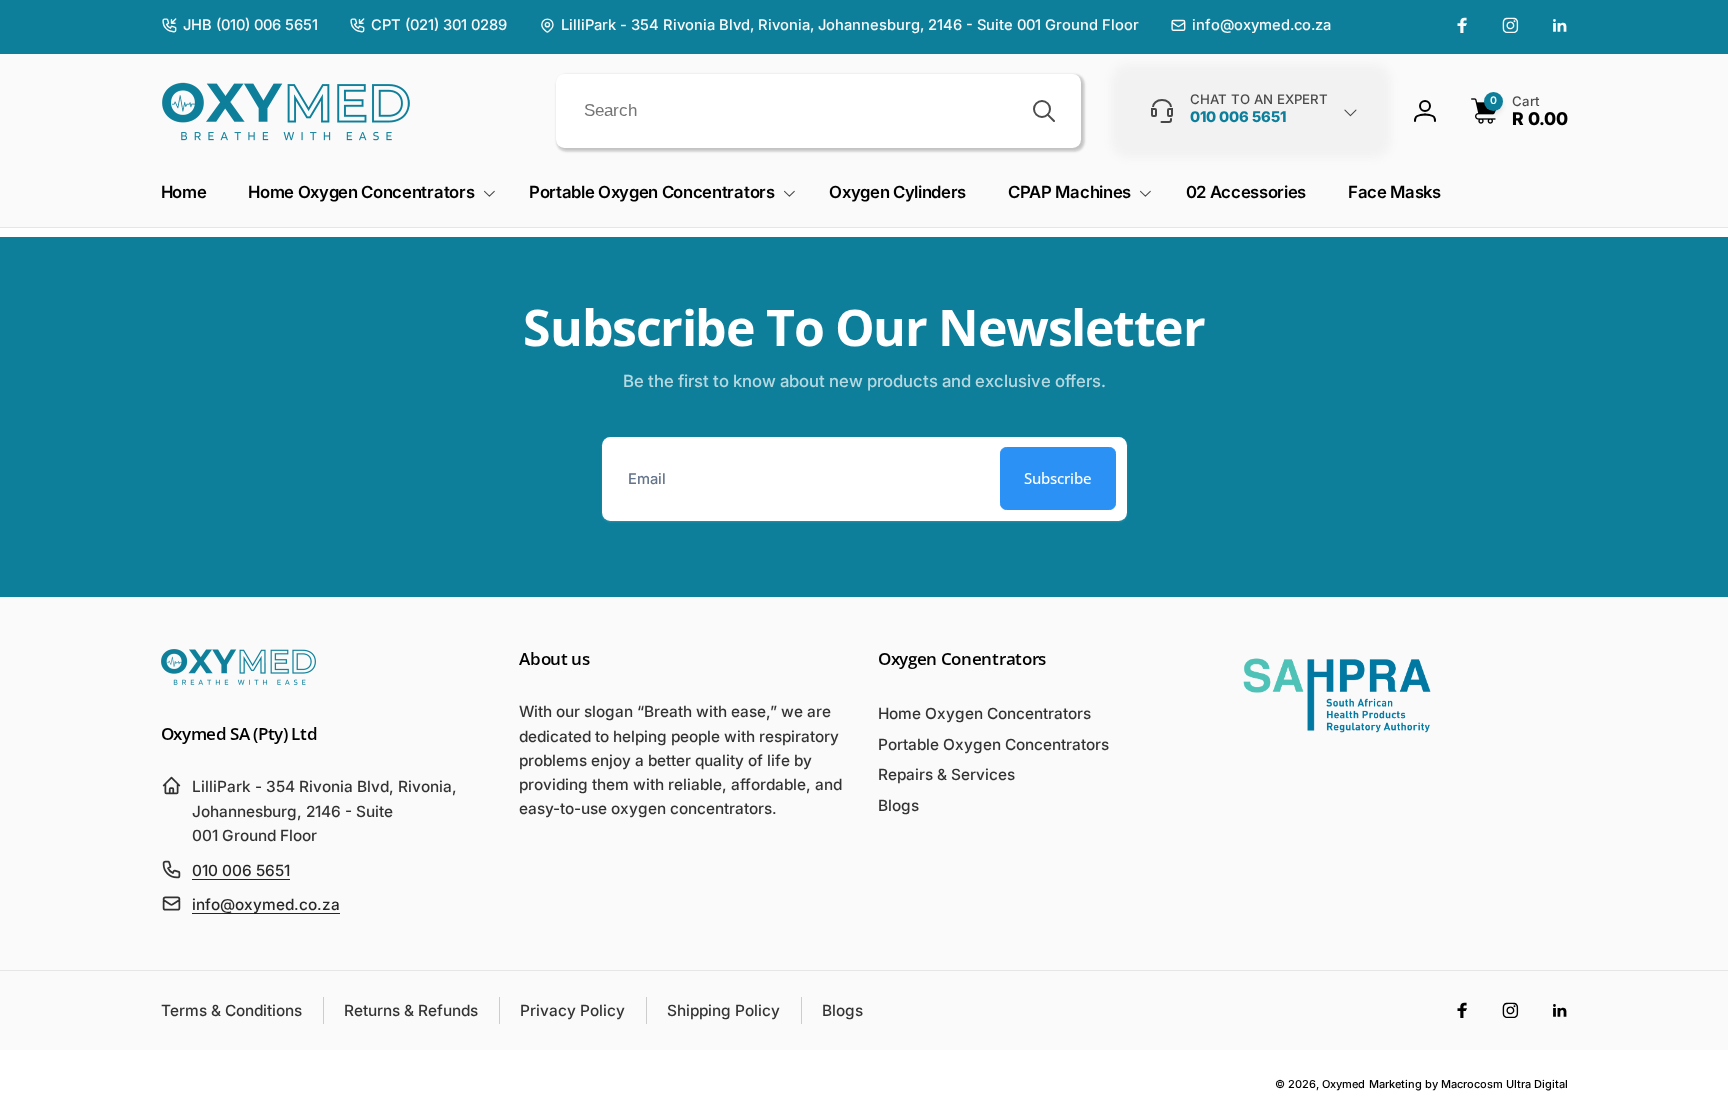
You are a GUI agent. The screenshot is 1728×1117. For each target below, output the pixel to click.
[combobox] (818, 111)
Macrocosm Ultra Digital (1504, 1084)
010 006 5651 (241, 870)
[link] (239, 25)
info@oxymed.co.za (266, 904)
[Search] (1044, 111)
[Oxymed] (238, 679)
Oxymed (1343, 1084)
